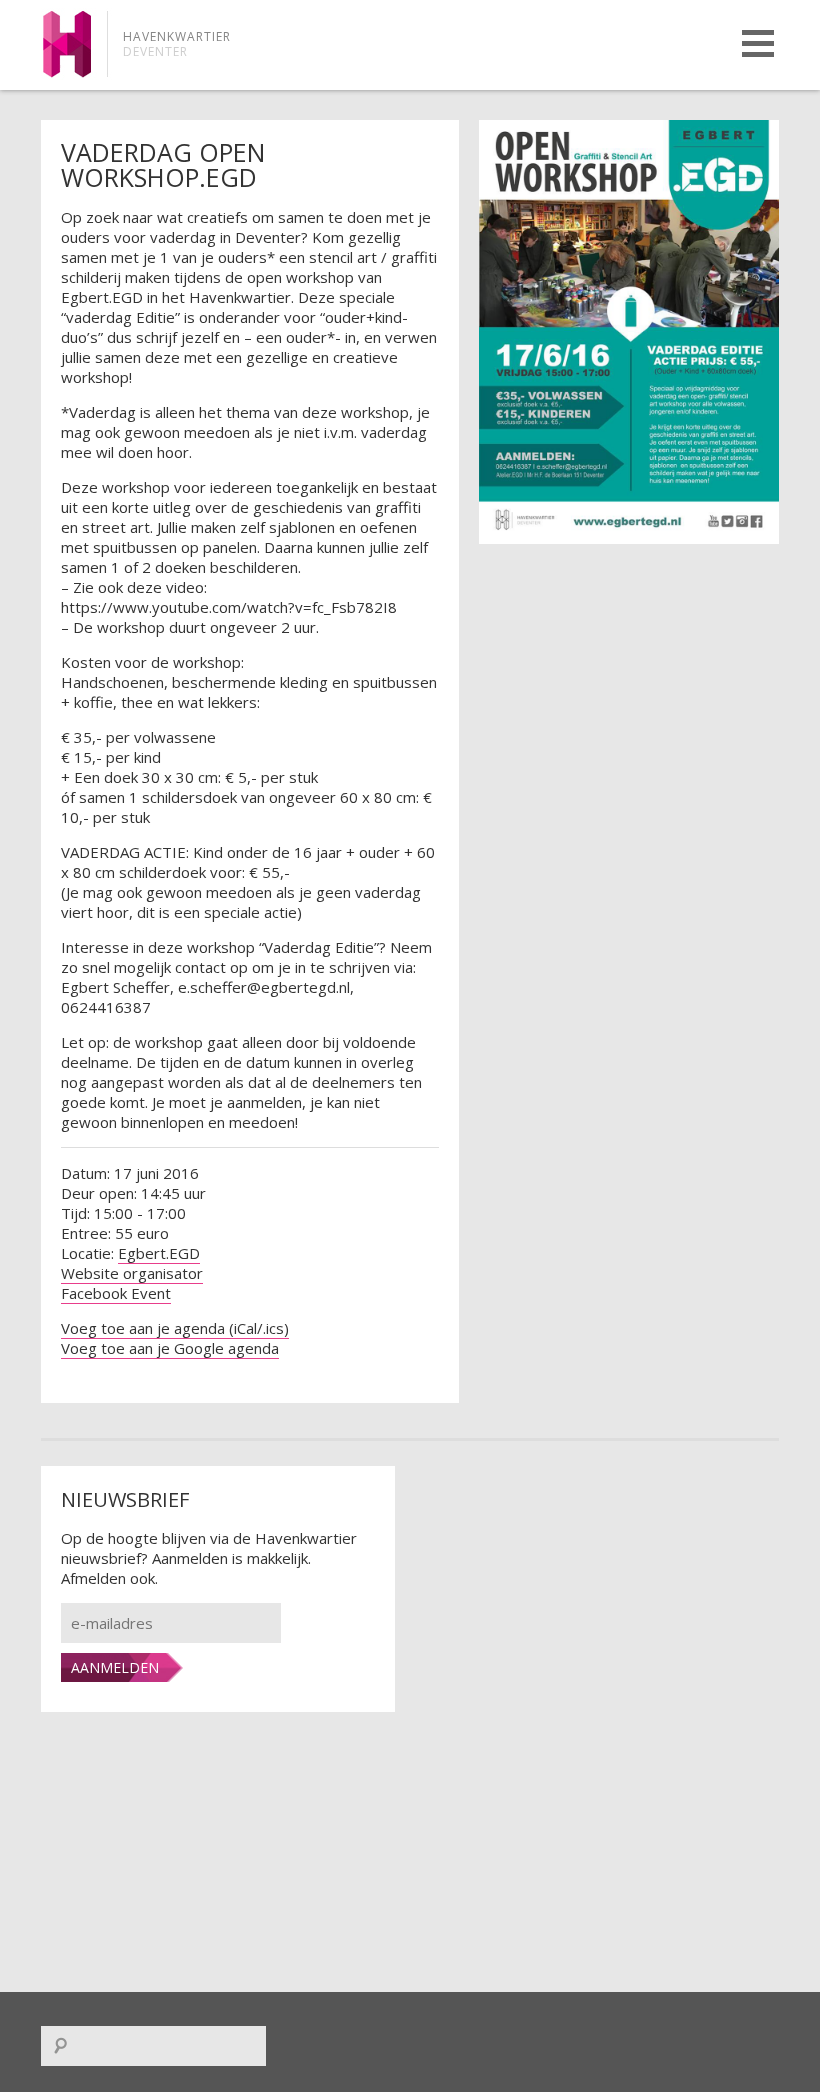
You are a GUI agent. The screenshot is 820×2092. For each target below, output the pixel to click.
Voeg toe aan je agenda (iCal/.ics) (175, 1328)
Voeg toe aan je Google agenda (170, 1348)
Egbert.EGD (159, 1253)
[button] (758, 43)
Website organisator (132, 1273)
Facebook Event (116, 1293)
